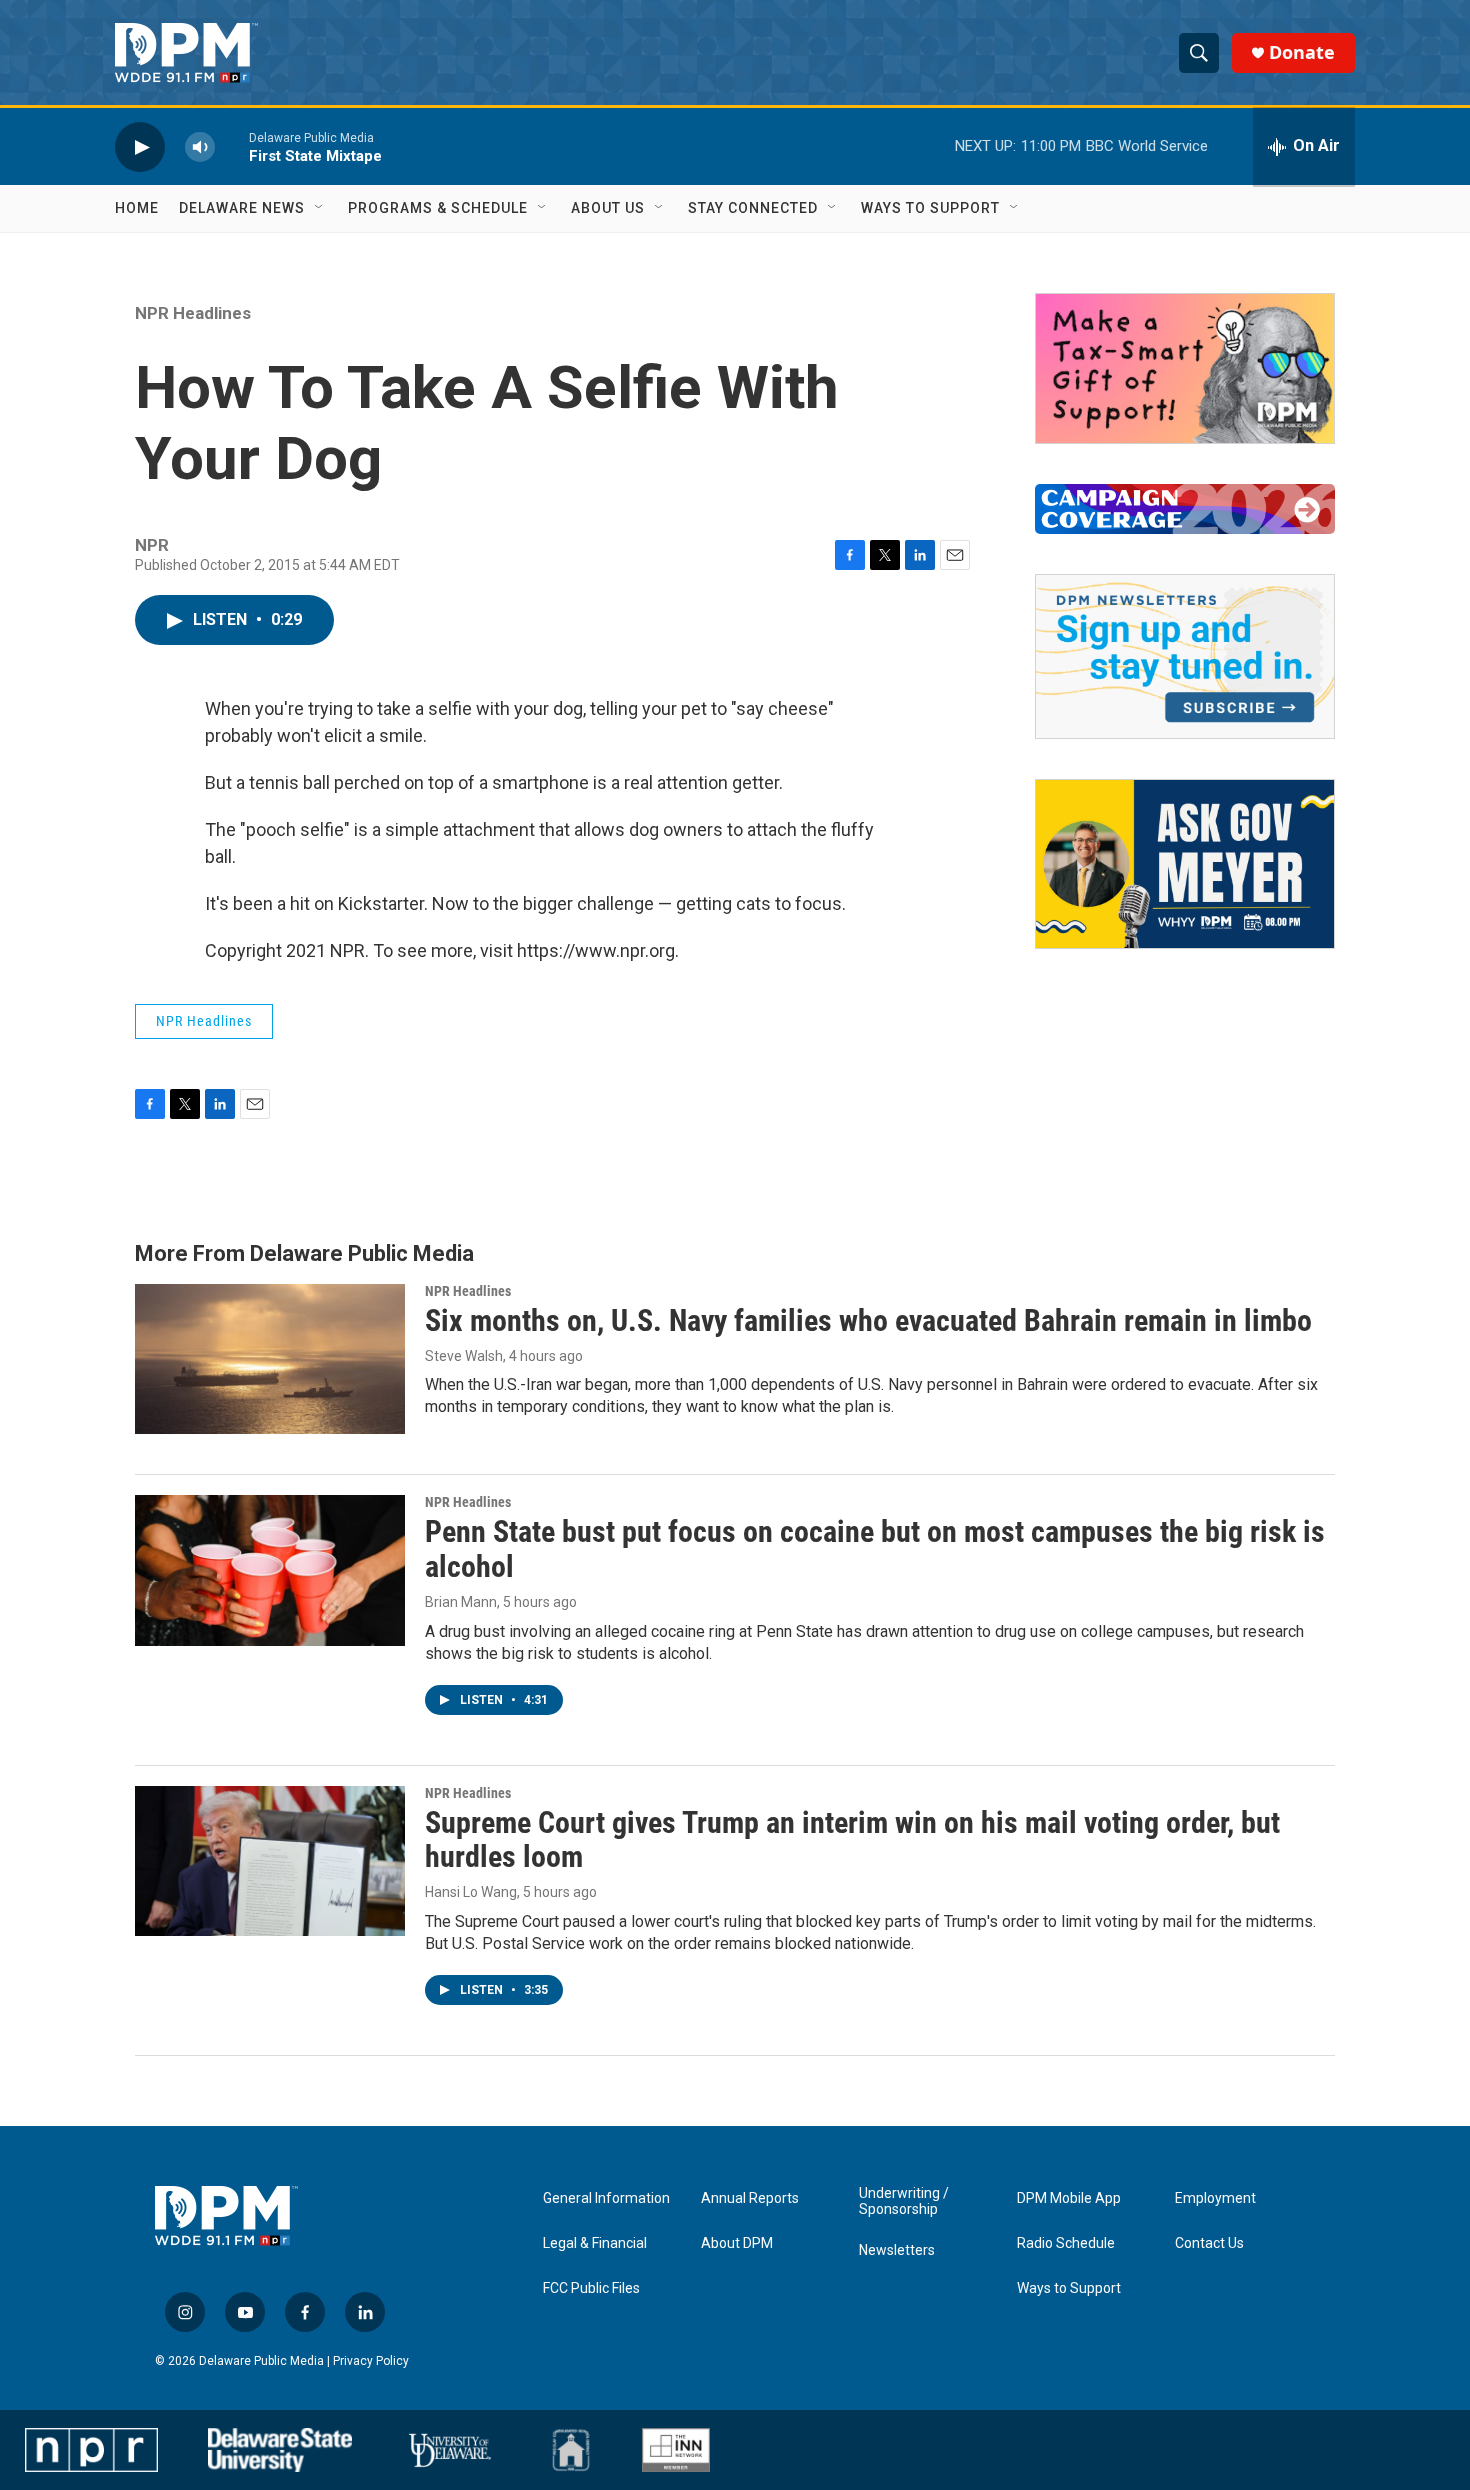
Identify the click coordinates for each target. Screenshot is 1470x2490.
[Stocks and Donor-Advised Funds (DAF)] (1185, 368)
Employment (1215, 2198)
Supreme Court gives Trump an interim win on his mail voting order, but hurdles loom (852, 1840)
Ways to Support (930, 208)
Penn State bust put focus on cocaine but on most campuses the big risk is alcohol (875, 1549)
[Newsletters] (1185, 656)
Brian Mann (461, 1602)
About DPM (737, 2243)
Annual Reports (750, 2198)
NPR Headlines (193, 313)
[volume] (200, 146)
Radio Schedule (1066, 2243)
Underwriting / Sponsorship (904, 2201)
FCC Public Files (591, 2288)
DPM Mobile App (1069, 2198)
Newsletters (897, 2250)
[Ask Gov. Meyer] (1185, 864)
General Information (606, 2198)
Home (137, 208)
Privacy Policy (371, 2361)
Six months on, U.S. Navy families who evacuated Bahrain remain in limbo (868, 1320)
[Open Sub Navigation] (320, 208)
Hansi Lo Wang (471, 1892)
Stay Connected (753, 208)
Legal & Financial (595, 2243)
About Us (608, 208)
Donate (1302, 52)
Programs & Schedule (438, 208)
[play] (140, 146)
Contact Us (1209, 2243)
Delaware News (242, 208)
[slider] (232, 146)
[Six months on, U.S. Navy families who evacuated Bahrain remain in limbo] (270, 1359)
